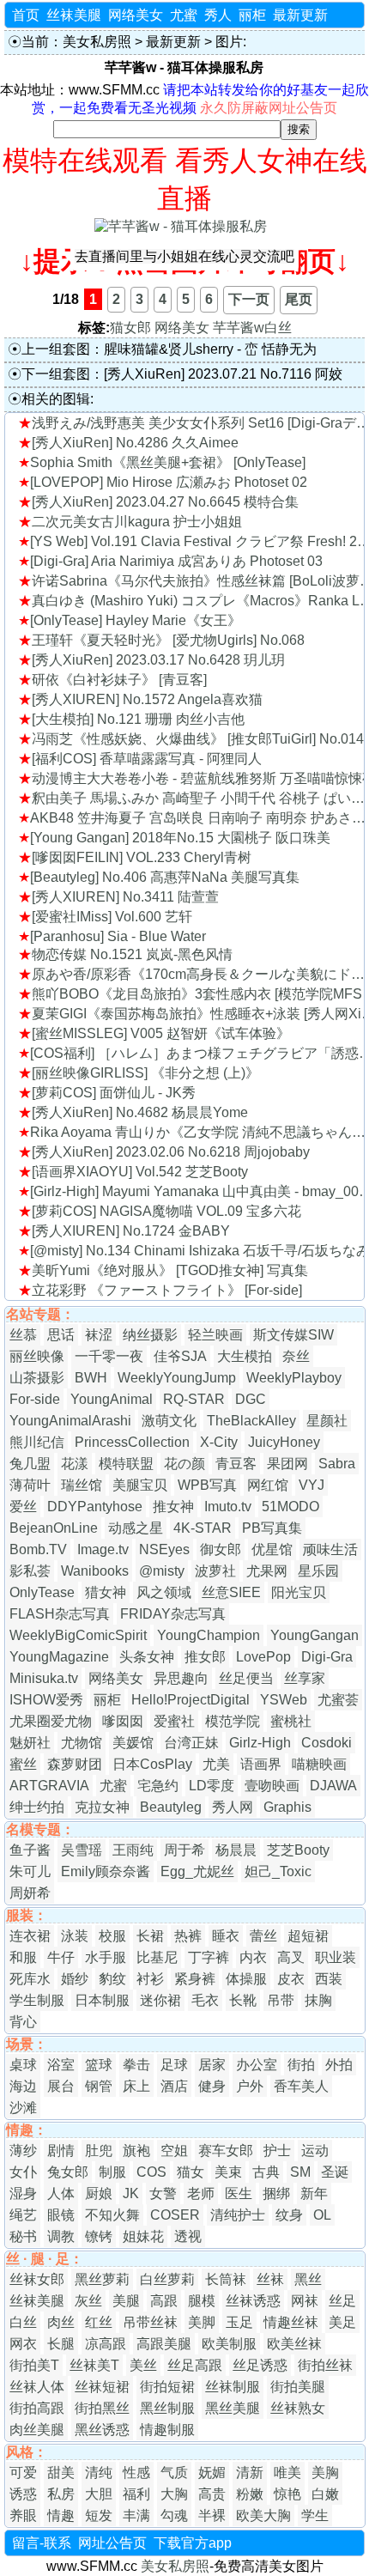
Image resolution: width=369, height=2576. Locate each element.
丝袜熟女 (298, 2408)
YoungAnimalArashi (70, 1421)
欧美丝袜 (294, 2344)
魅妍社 (30, 1743)
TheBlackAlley (251, 1421)
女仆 (23, 2172)
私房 (61, 2494)
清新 (250, 2473)
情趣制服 (167, 2430)
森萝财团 (75, 1764)
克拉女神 (102, 1807)
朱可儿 (30, 1871)
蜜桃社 (291, 1721)
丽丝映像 (37, 1356)
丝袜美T (94, 2365)
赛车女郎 (226, 2151)
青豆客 (236, 1464)
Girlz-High (260, 1743)
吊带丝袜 (150, 2322)
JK (131, 2193)
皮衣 (291, 1979)
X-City (219, 1442)
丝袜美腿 (74, 15)
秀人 (218, 15)
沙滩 (23, 2108)
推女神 (173, 1507)
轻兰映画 (215, 1335)
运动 (315, 2151)
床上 (136, 2086)
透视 (188, 2236)
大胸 (174, 2494)
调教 (61, 2236)
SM (300, 2172)
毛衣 (205, 2000)
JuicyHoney (284, 1442)
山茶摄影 (37, 1378)
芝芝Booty (298, 1850)
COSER (175, 2215)
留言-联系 (42, 2543)
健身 (212, 2086)
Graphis (287, 1807)
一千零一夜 (109, 1356)
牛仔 (61, 1957)
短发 (99, 2515)
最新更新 (300, 15)
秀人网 (233, 1807)
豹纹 (112, 1979)
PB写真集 (272, 1528)
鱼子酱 (30, 1850)
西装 (329, 1979)
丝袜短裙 (102, 2387)
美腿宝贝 (140, 1485)
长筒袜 (226, 2279)
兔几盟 (30, 1464)
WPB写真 (207, 1485)
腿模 (202, 2301)
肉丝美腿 (37, 2430)
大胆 (99, 2494)
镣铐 (99, 2236)
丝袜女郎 (37, 2279)
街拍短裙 (167, 2387)
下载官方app (193, 2543)
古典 (266, 2172)
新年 (314, 2193)
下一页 (249, 299)
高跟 (164, 2301)
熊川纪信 (37, 1442)
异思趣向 (181, 1678)
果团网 (287, 1464)
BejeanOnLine (54, 1528)
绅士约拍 (37, 1807)
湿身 (23, 2193)
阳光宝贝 (299, 1592)
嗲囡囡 (123, 1721)
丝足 (342, 2301)
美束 (228, 2172)
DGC (251, 1399)
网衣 (23, 2344)
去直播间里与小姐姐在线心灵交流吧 (184, 256)
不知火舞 (112, 2215)
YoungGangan (315, 1635)
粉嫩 (250, 2494)
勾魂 (174, 2515)
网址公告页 (112, 2543)
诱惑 (23, 2494)
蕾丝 (263, 1936)
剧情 (61, 2151)
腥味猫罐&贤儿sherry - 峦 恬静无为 (210, 349)
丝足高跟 (195, 2365)
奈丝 (296, 1356)
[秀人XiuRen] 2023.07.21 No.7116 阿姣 (223, 374)
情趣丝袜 (291, 2322)
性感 (136, 2473)
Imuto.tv (228, 1507)
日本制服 (102, 2000)
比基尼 (157, 1957)
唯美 (287, 2473)
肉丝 (61, 2322)
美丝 (143, 2365)
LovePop (263, 1657)
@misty (162, 1571)
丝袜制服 (233, 2387)
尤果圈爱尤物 (51, 1721)
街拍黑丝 (102, 2408)
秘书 (23, 2236)
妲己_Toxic (278, 1871)
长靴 (243, 2000)
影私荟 (30, 1571)
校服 (112, 1936)
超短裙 (308, 1936)
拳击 (136, 2065)
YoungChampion (209, 1635)
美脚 (202, 2322)
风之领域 (164, 1592)
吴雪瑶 (82, 1850)
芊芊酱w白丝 (252, 328)
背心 (23, 2022)
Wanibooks (95, 1571)
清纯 (99, 2473)
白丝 (23, 2322)
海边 (23, 2086)
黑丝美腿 (233, 2408)
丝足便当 (246, 1678)
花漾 (75, 1464)
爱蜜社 (174, 1721)
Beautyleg (171, 1807)
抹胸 (318, 2000)
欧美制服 (229, 2344)
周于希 (184, 1850)
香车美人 (301, 2086)
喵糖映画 (319, 1764)
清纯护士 (238, 2215)
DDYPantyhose (95, 1507)
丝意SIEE (231, 1592)
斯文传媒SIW (293, 1335)
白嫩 (325, 2494)
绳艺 (23, 2215)
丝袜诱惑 (253, 2301)
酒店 (174, 2086)
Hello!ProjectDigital (191, 1700)
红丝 (99, 2322)
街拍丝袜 (325, 2365)
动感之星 (136, 1528)
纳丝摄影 (150, 1335)
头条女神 (147, 1657)
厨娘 (99, 2193)
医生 (239, 2193)
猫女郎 (130, 328)
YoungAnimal (112, 1399)
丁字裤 (209, 1957)
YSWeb (284, 1700)
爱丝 (23, 1507)
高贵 (212, 2494)
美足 (342, 2322)
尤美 (216, 1764)
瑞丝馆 (82, 1485)
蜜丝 (23, 1764)
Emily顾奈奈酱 (106, 1871)
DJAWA (333, 1786)
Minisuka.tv (44, 1678)
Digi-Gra (327, 1657)
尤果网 (267, 1571)
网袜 (305, 2301)
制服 (112, 2172)
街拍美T (34, 2365)
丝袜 (270, 2279)
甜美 (61, 2473)
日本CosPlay (152, 1764)
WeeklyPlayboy (294, 1378)
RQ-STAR (194, 1399)
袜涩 (99, 1335)
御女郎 (221, 1549)
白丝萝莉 (167, 2279)
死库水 (30, 1979)
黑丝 (308, 2279)
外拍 (339, 2065)
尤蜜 (184, 15)
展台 (61, 2086)
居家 (212, 2065)
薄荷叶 (30, 1485)
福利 (136, 2494)
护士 (277, 2151)
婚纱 (75, 1979)
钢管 (99, 2086)
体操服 (246, 1979)
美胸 (325, 2473)
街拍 (301, 2065)
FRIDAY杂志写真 (173, 1614)
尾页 (299, 299)
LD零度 (212, 1786)
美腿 (126, 2301)
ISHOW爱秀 (46, 1700)
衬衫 (150, 1979)
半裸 (212, 2515)
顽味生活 (330, 1549)
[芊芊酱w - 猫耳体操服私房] (181, 226)
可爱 (23, 2473)
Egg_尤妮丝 (197, 1871)
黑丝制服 (167, 2408)
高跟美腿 (164, 2344)
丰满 (136, 2515)
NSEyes (164, 1549)
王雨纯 (133, 1850)
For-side (35, 1399)
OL (322, 2215)
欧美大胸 (263, 2515)
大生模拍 (245, 1356)
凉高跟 (106, 2344)
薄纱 (23, 2151)
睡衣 (226, 1936)
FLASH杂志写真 (60, 1614)
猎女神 (106, 1592)
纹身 (289, 2215)
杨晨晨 (236, 1850)
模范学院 (233, 1721)
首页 (26, 15)
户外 (250, 2086)
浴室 (61, 2065)
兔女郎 (68, 2172)
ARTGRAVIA (49, 1786)
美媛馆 (133, 1743)
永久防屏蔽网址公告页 (269, 108)
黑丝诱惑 (102, 2430)
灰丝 (88, 2301)
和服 (23, 1957)
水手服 (106, 1957)
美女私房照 (97, 42)
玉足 (239, 2322)
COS (151, 2172)
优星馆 (272, 1549)
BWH (91, 1378)
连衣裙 (30, 1936)
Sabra (337, 1464)
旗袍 (136, 2151)
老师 (201, 2193)
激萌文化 (169, 1421)
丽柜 (252, 15)
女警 (163, 2193)
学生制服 (37, 2000)
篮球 (99, 2065)
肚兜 (99, 2151)
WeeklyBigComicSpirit (78, 1635)
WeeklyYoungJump (177, 1378)
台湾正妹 (191, 1743)
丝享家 (305, 1678)
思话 (61, 1335)
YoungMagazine (59, 1657)
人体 (61, 2193)
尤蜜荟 (338, 1700)
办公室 (257, 2065)
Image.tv (103, 1549)
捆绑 (276, 2193)
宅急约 (158, 1786)
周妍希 (30, 1893)
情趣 (61, 2515)
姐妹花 (143, 2236)
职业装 (336, 1957)
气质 (174, 2473)
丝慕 (23, 1335)
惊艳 (287, 2494)
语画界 (261, 1764)
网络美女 (136, 15)
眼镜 (61, 2215)
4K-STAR (203, 1528)
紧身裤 (195, 1979)
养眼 (23, 2515)
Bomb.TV (38, 1549)
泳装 (75, 1936)
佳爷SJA (180, 1356)
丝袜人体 (37, 2387)
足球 (174, 2065)
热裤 (188, 1936)
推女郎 (205, 1657)
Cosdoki (327, 1743)
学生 (315, 2515)
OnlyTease (42, 1592)
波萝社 (215, 1571)
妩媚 (212, 2473)
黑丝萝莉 (102, 2279)
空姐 (174, 2151)
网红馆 (268, 1485)
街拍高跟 (37, 2408)
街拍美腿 (298, 2387)
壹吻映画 (272, 1786)
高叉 (291, 1957)
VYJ (312, 1485)
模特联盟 (126, 1464)
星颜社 (327, 1421)
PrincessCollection (132, 1442)
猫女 (191, 2172)
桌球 (23, 2065)
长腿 (61, 2344)
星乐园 (318, 1571)
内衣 (253, 1957)
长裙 (150, 1936)
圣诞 (335, 2172)
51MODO (290, 1507)
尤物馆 (82, 1743)
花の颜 (184, 1464)
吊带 (281, 2000)
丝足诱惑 (260, 2365)
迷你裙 (160, 2000)
